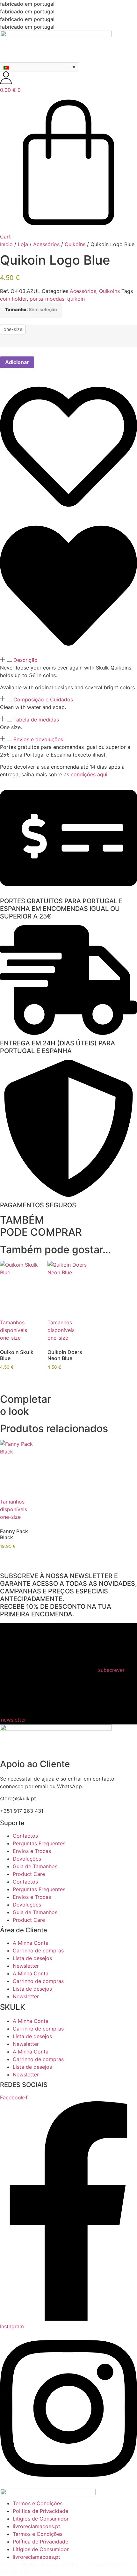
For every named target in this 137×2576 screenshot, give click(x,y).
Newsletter (26, 1966)
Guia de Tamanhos (35, 1866)
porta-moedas (47, 299)
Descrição (25, 660)
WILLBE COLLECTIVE (26, 2572)
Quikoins (75, 244)
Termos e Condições (38, 2503)
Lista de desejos (32, 1958)
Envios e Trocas (32, 1851)
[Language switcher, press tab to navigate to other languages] (40, 67)
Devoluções (27, 1859)
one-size (13, 329)
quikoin (76, 299)
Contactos (25, 1836)
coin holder (13, 299)
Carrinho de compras (38, 1950)
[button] (68, 660)
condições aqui (89, 774)
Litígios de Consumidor (41, 2519)
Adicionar (17, 362)
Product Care (29, 1874)
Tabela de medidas (36, 720)
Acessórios (46, 244)
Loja (23, 244)
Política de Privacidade (40, 2511)
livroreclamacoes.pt (36, 2526)
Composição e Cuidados (43, 699)
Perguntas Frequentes (39, 1843)
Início (6, 244)
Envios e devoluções (38, 739)
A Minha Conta (31, 1943)
